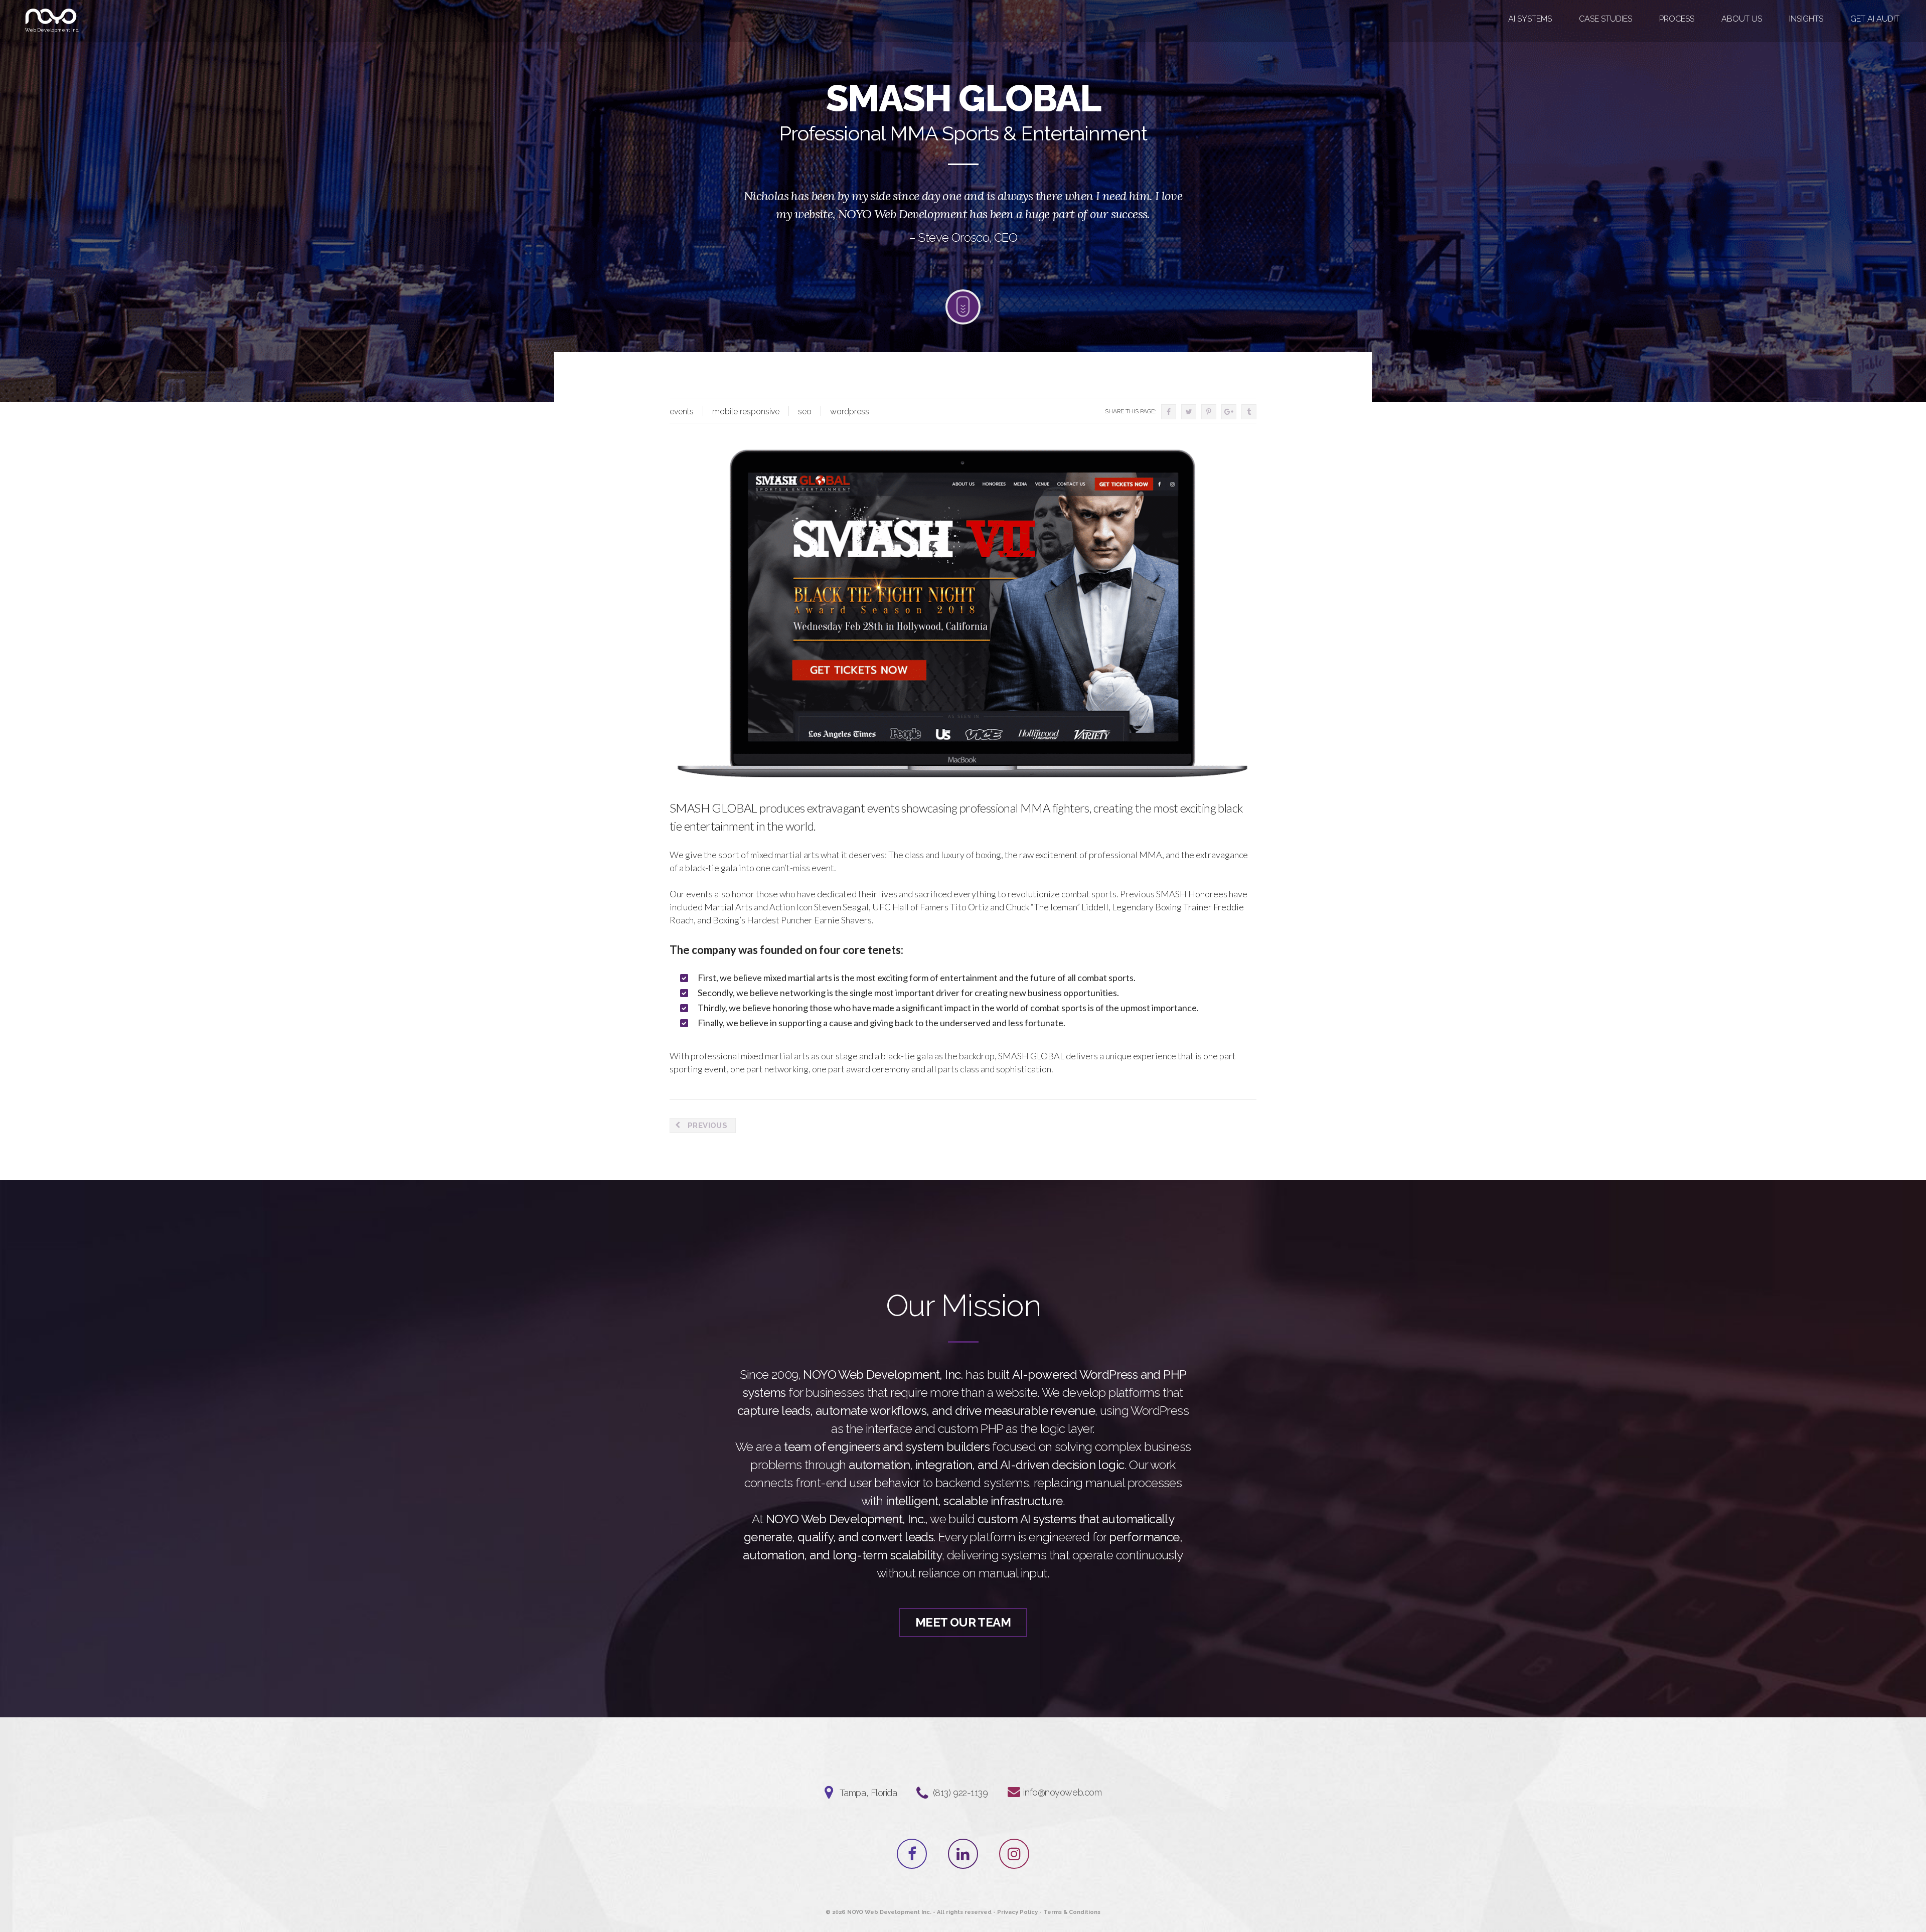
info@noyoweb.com (1062, 1792)
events (682, 412)
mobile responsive (746, 412)
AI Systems (1530, 19)
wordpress (850, 412)
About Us (1742, 19)
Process (1677, 19)
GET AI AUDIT (1875, 19)
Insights (1806, 19)
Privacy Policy (1017, 1912)
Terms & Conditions (1072, 1912)
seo (805, 412)
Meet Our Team (963, 1622)
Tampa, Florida (868, 1793)
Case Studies (1606, 19)
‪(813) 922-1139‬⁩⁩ (960, 1793)
